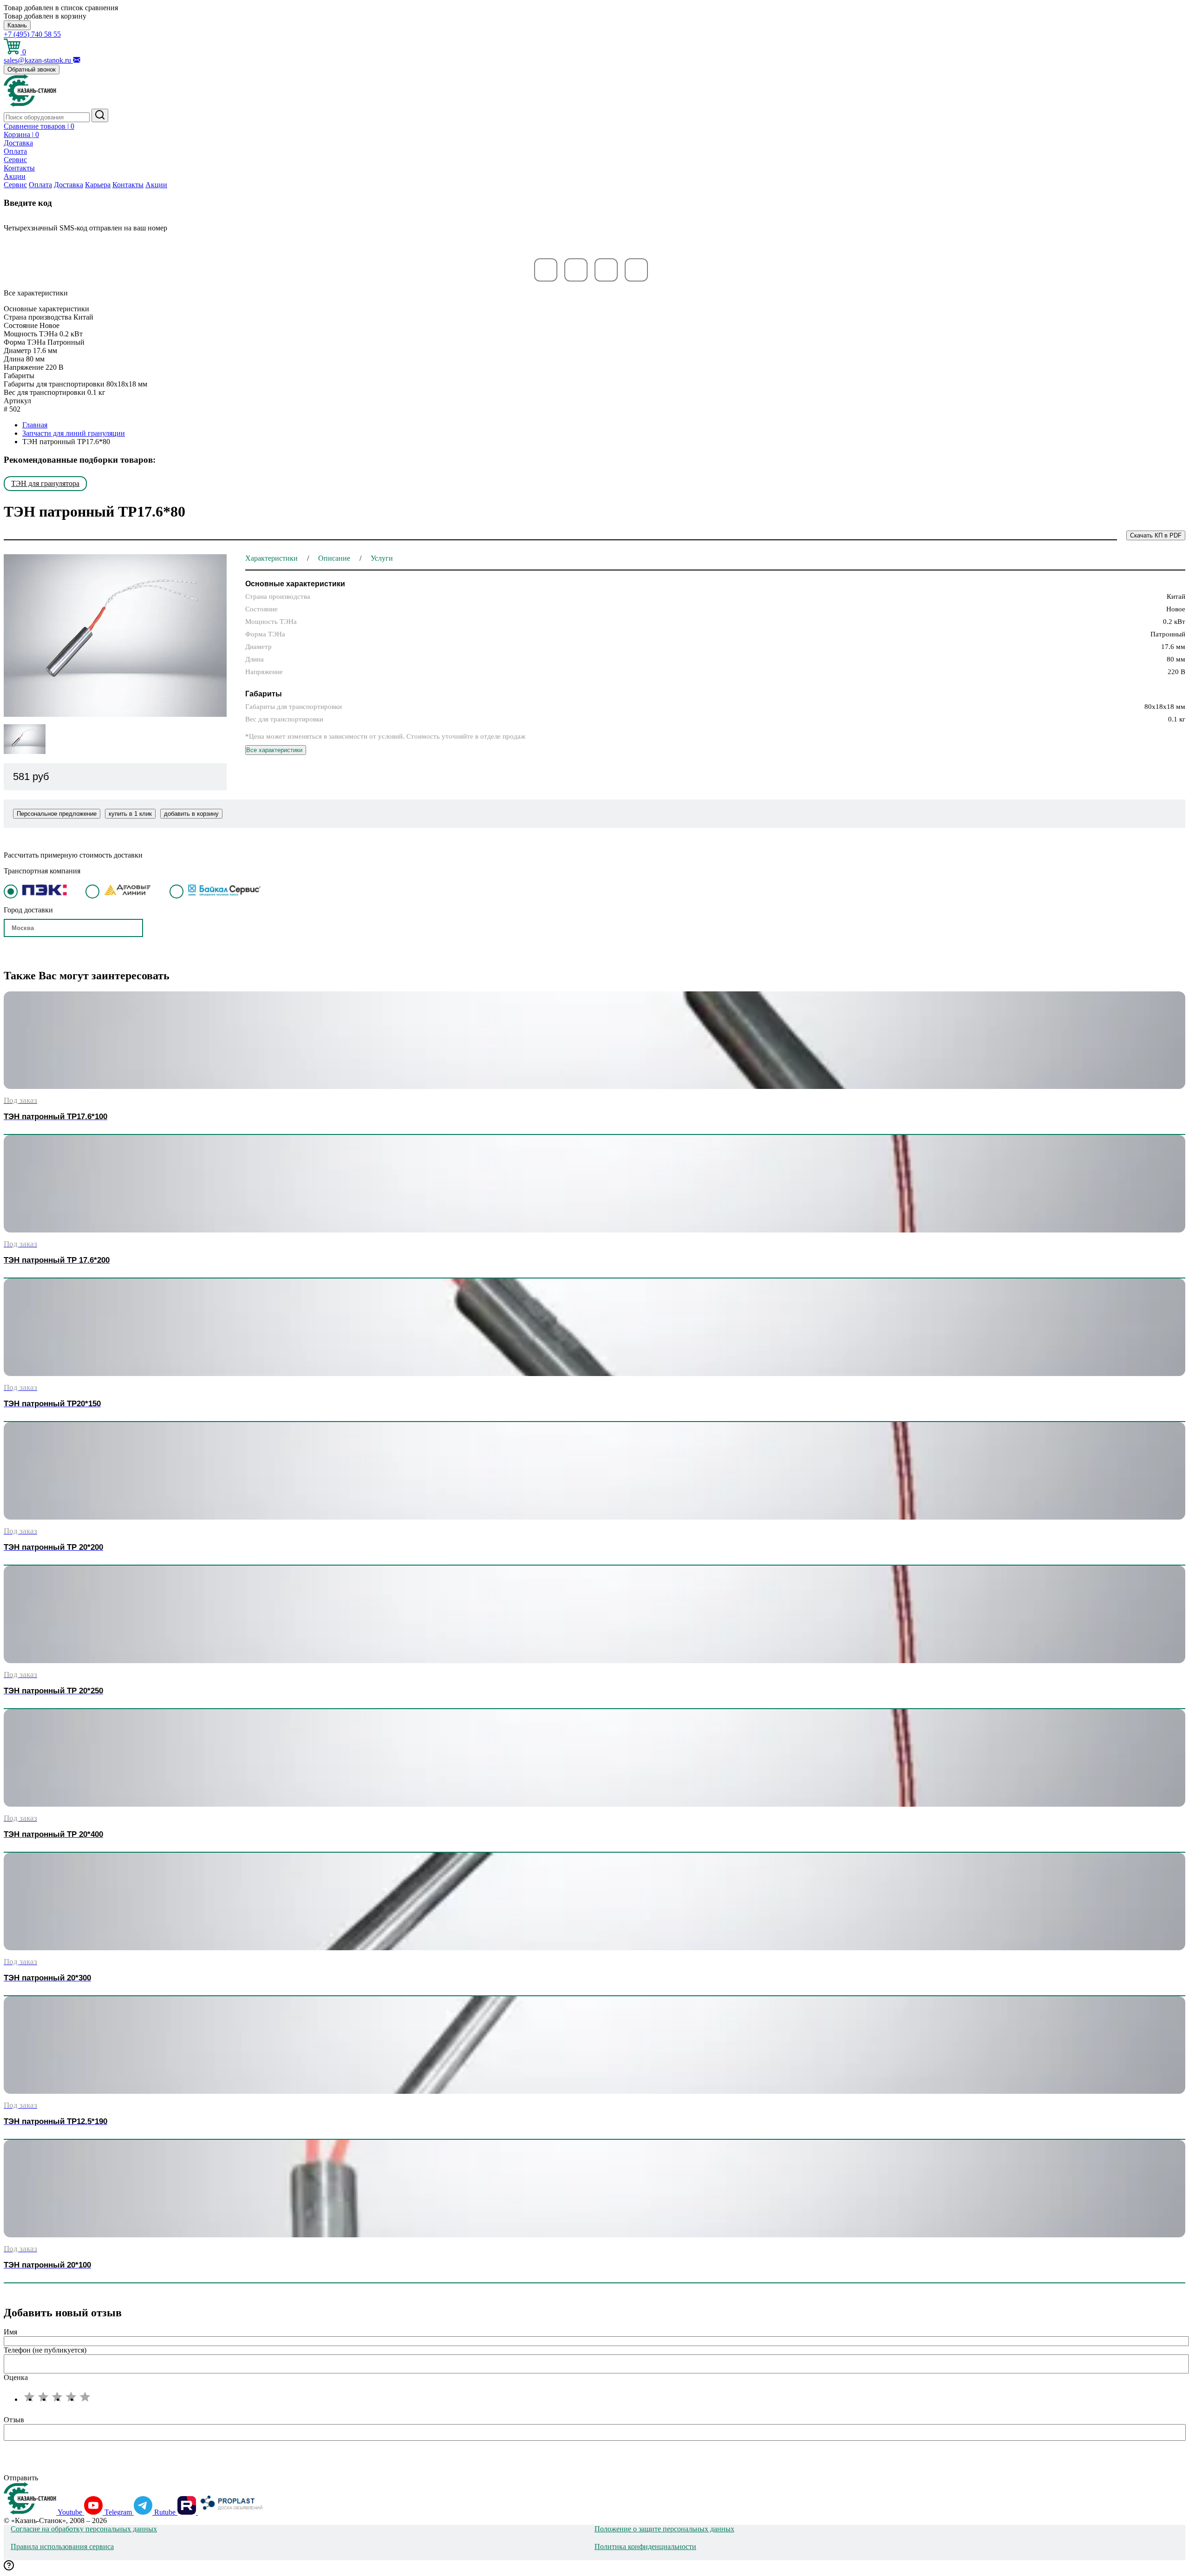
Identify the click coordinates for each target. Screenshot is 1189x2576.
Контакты (19, 168)
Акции (15, 176)
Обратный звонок (32, 69)
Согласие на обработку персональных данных (84, 2529)
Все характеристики (274, 750)
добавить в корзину (191, 814)
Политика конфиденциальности (645, 2547)
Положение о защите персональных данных (664, 2529)
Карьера (98, 185)
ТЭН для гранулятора (45, 483)
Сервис (15, 160)
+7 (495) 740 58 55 (32, 34)
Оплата (15, 151)
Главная (35, 425)
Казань (17, 25)
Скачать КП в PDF (1156, 535)
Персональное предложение (57, 814)
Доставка (18, 143)
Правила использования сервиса (62, 2547)
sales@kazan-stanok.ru (38, 60)
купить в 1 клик (130, 814)
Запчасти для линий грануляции (74, 433)
